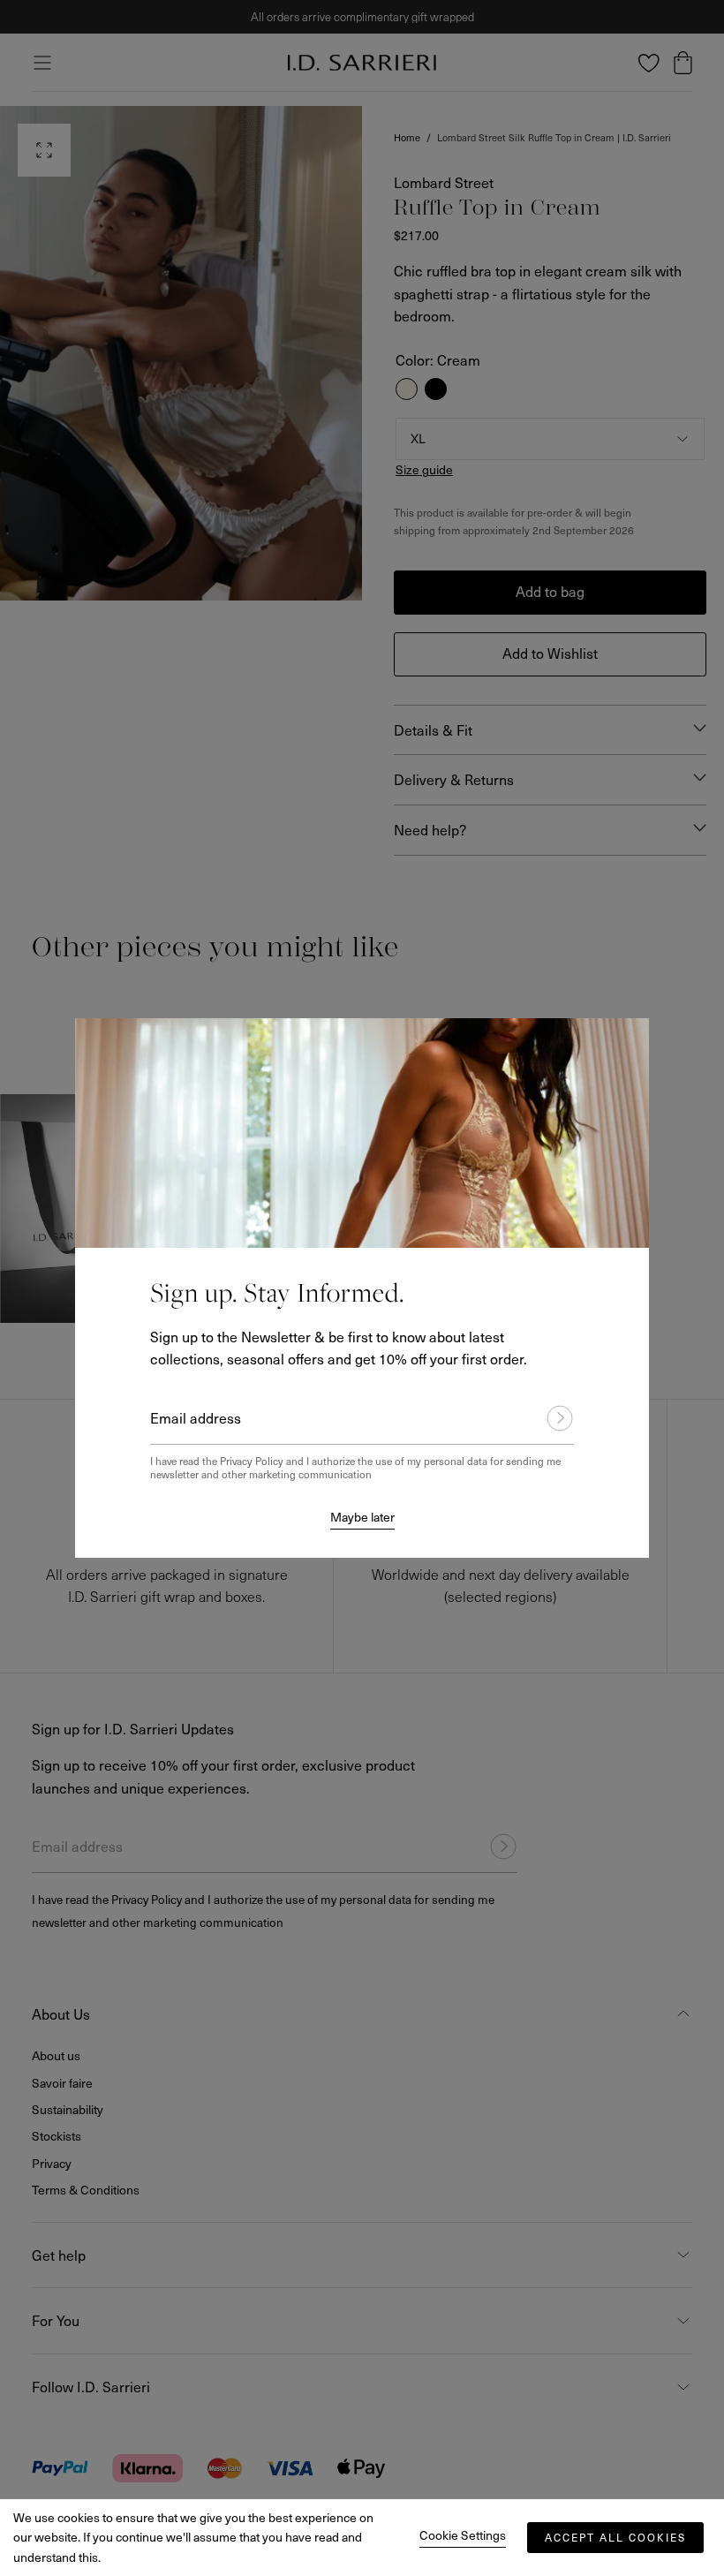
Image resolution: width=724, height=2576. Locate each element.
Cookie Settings (463, 2535)
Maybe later (362, 1517)
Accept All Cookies (615, 2537)
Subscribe (552, 1418)
